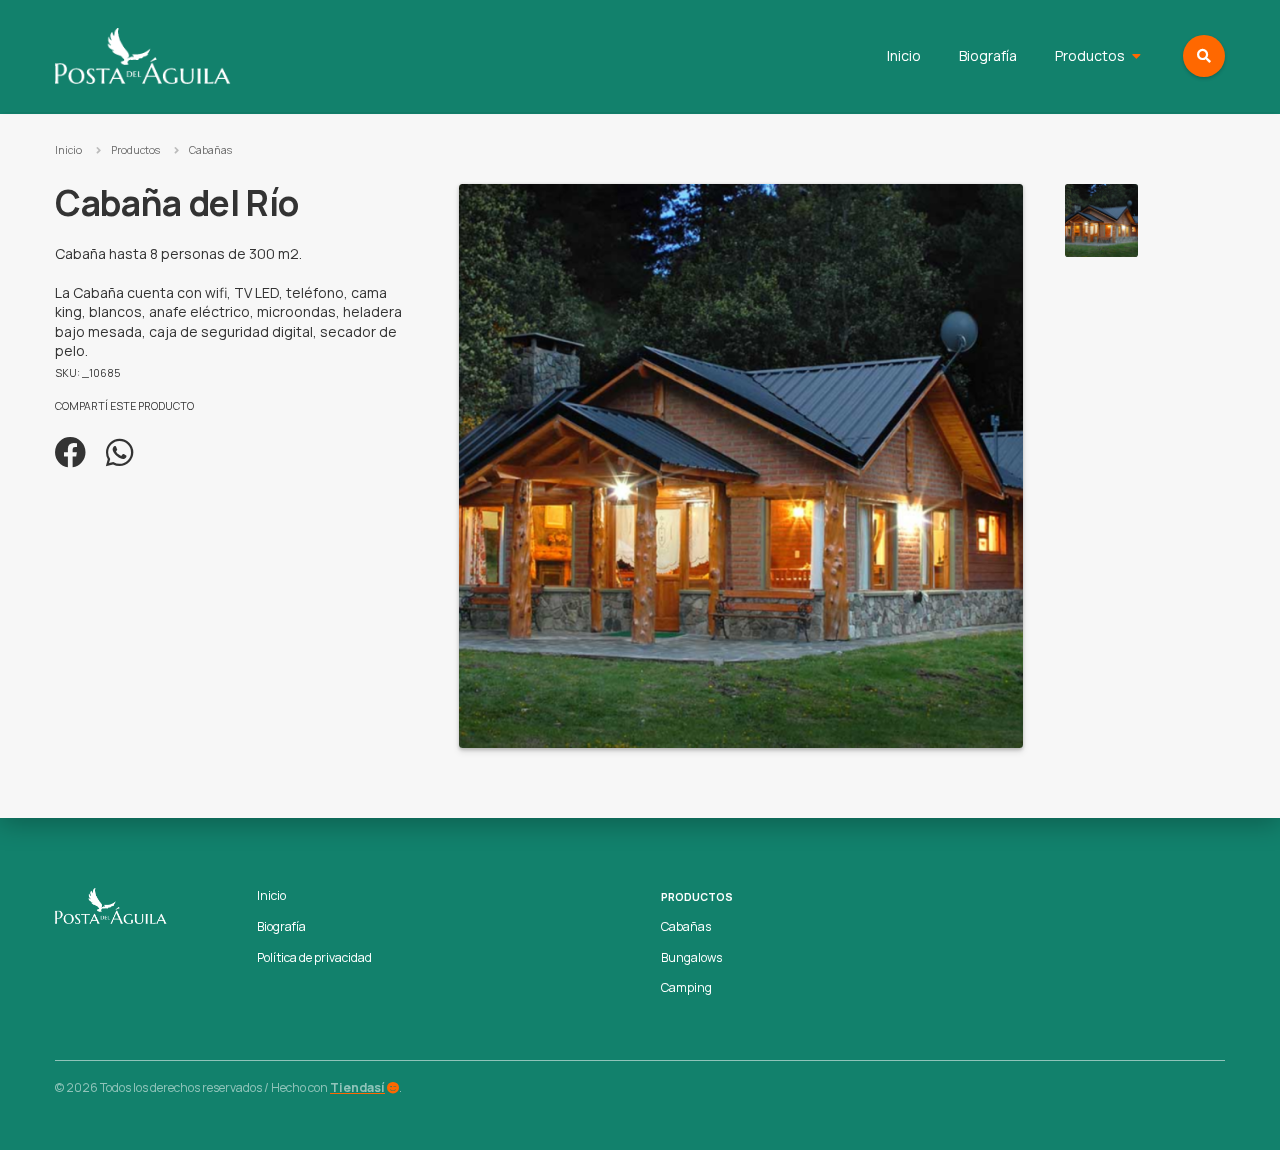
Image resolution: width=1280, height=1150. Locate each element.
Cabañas (210, 150)
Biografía (988, 55)
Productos (1090, 55)
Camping (686, 987)
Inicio (904, 55)
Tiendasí (357, 1087)
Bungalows (691, 957)
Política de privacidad (314, 957)
